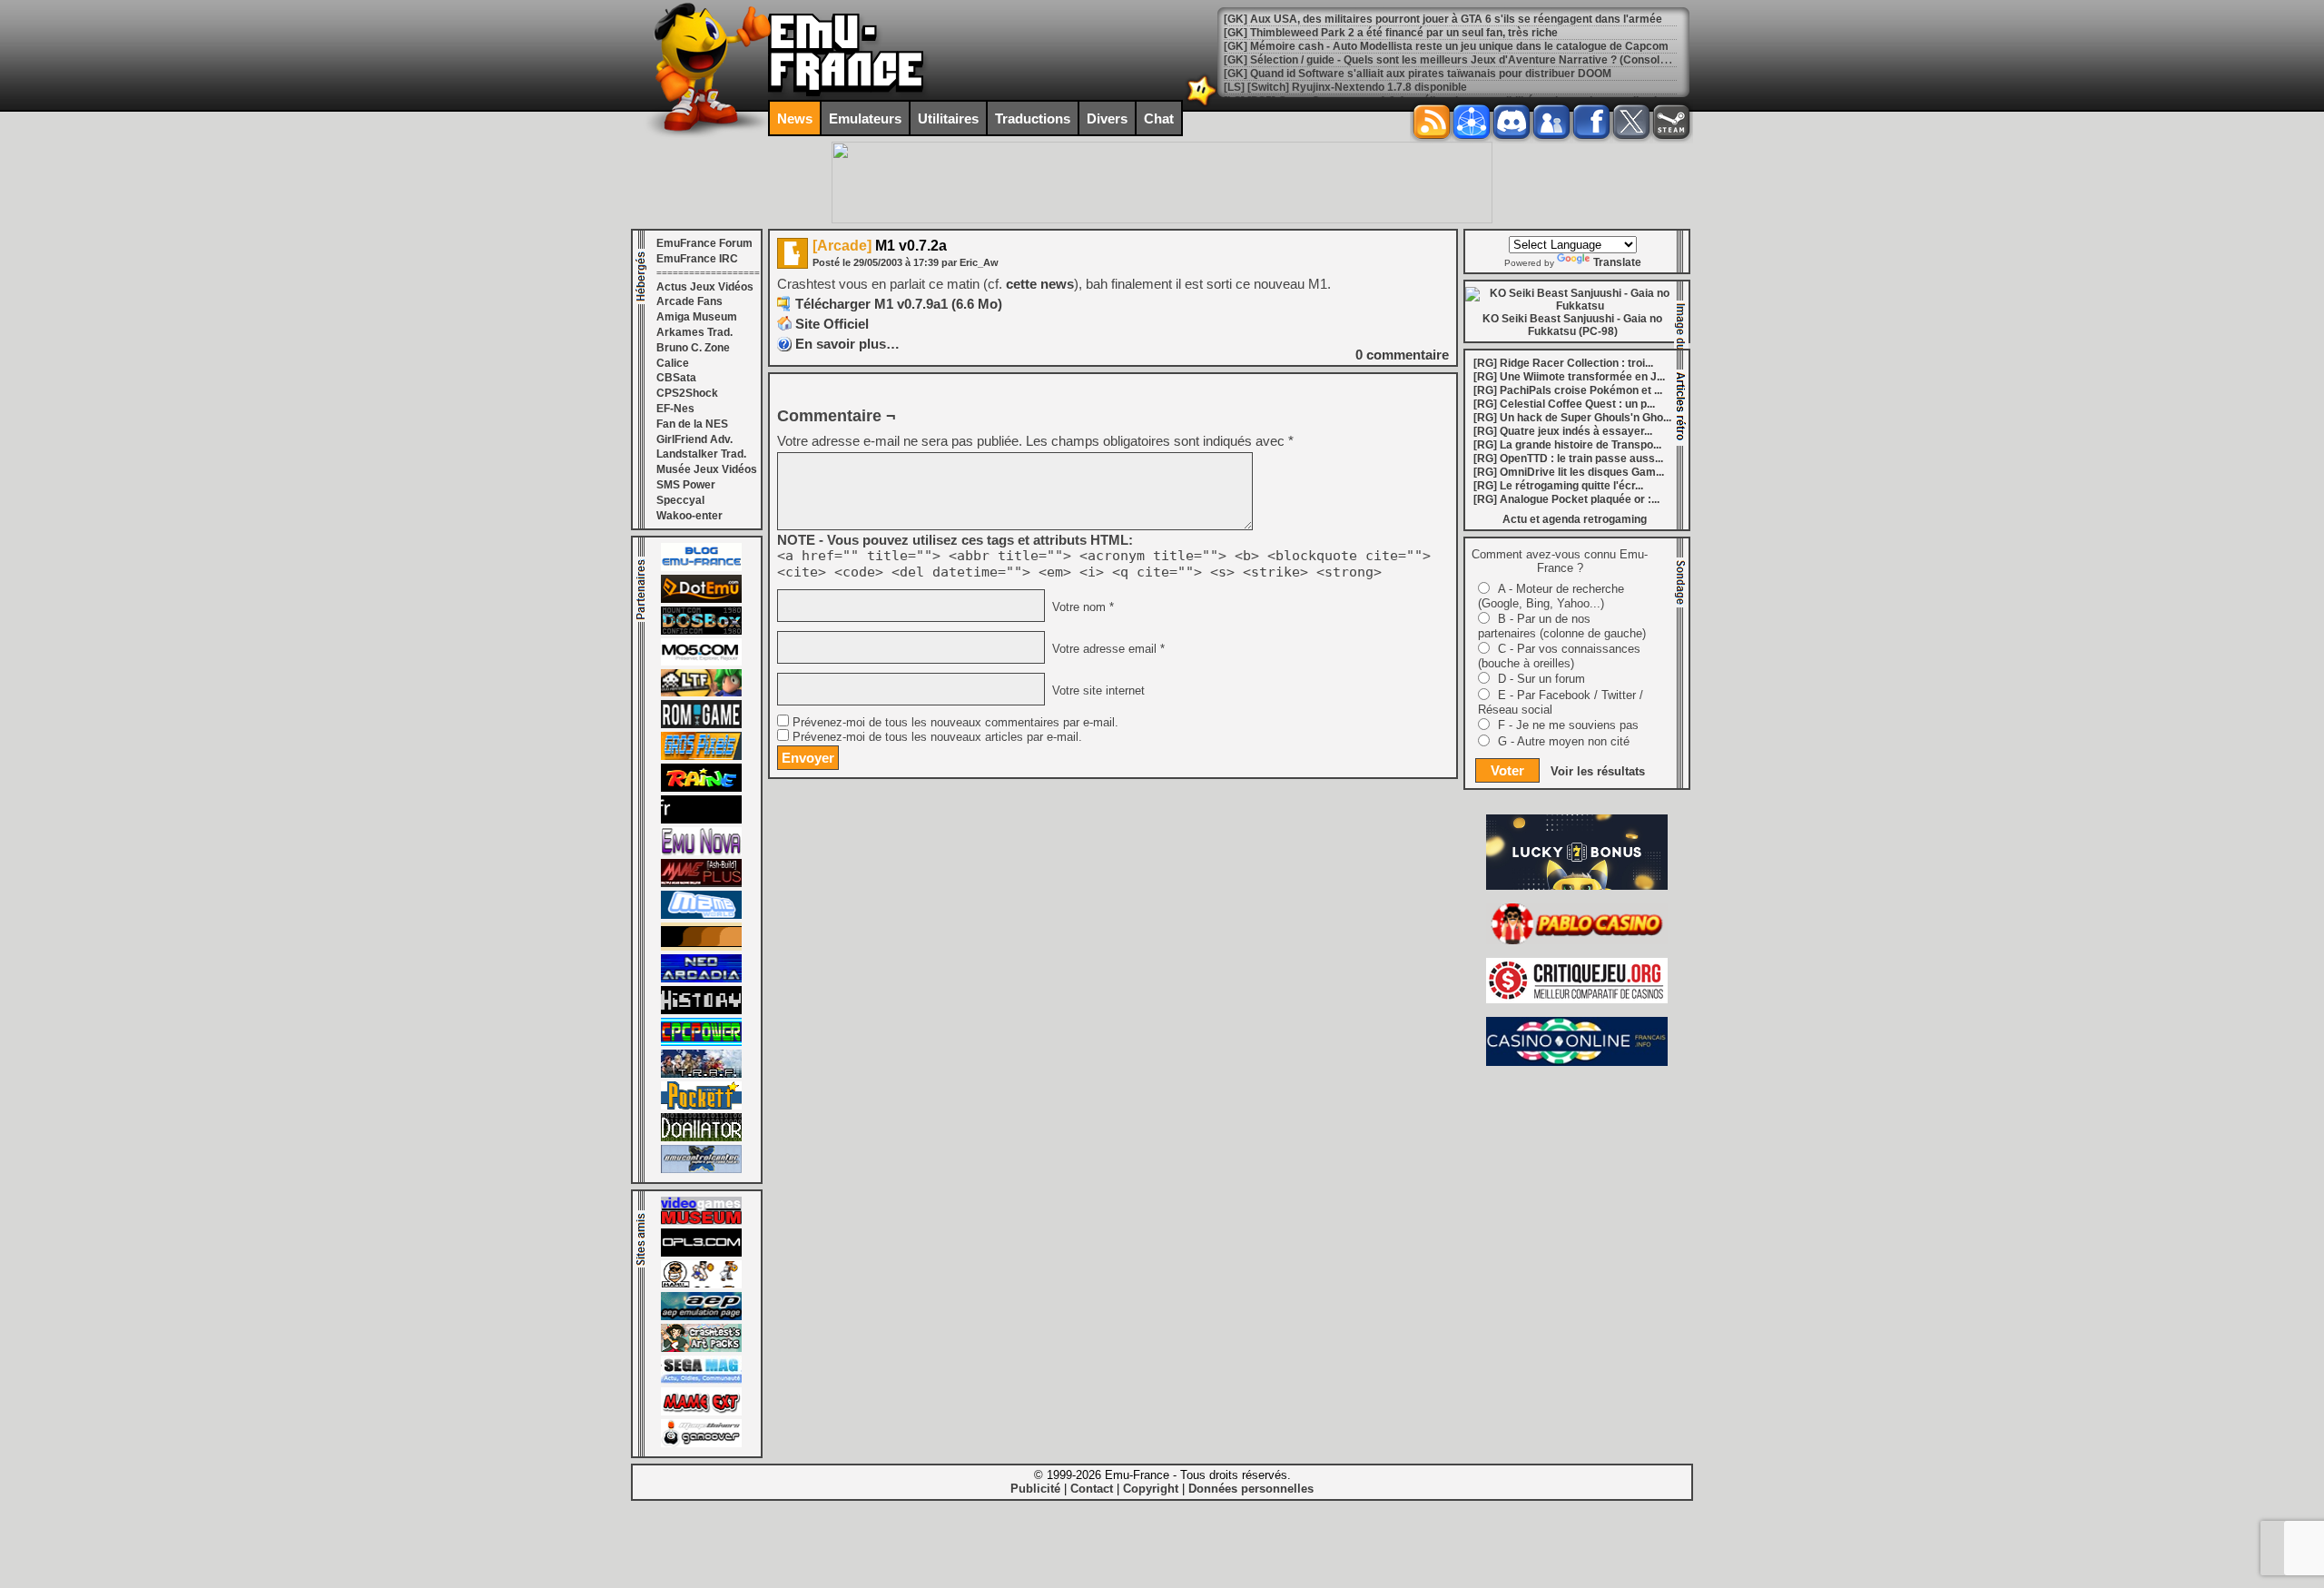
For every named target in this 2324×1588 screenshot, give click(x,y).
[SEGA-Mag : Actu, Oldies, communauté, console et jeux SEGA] (701, 1380)
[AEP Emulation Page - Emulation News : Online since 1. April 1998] (701, 1317)
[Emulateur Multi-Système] (701, 1138)
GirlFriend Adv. (694, 439)
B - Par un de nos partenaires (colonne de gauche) (1562, 626)
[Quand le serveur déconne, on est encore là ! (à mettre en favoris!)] (701, 567)
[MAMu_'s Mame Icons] (701, 1285)
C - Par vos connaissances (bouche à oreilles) (1559, 656)
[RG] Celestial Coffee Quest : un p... (1564, 404)
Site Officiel (832, 324)
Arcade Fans (689, 301)
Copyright (1151, 1489)
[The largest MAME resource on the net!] (701, 915)
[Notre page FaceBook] (1591, 122)
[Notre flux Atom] (1472, 122)
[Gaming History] (701, 1011)
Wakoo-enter (689, 516)
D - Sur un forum (1541, 679)
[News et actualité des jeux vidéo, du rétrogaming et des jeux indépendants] (701, 725)
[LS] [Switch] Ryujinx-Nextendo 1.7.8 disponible (1345, 87)
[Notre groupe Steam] (1671, 122)
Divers (1107, 118)
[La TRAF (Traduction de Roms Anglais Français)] (701, 1074)
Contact (1092, 1489)
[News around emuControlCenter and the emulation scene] (701, 1169)
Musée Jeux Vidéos (707, 469)
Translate (1617, 262)
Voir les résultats (1598, 771)
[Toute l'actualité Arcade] (701, 979)
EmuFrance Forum (704, 243)
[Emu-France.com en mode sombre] (1202, 104)
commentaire (1402, 355)
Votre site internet (1097, 691)
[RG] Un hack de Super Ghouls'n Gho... (1572, 418)
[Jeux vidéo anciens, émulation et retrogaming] (701, 852)
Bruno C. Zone (693, 348)
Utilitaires (948, 118)
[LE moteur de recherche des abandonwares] (701, 947)
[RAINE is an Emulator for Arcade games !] (701, 788)
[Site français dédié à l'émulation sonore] (701, 1253)
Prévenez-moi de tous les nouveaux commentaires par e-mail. (955, 723)
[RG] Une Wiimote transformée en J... (1569, 377)
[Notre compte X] (1631, 122)
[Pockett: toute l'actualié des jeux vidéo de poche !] (701, 1106)
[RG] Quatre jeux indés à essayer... (1563, 431)
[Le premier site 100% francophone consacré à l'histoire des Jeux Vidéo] (701, 756)
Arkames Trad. (694, 332)
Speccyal (680, 500)
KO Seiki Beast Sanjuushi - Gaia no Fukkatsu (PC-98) (1572, 325)
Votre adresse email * (1107, 649)
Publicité (1035, 1489)
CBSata (676, 378)
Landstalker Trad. (701, 454)
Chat (1159, 118)
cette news (1040, 284)
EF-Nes (675, 409)
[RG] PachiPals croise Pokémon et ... (1568, 390)
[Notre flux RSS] (1432, 122)
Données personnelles (1251, 1489)
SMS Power (686, 485)
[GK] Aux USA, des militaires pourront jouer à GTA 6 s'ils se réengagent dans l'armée (1443, 19)
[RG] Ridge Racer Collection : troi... (1563, 363)
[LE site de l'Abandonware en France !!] (701, 693)
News (795, 118)
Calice (673, 363)
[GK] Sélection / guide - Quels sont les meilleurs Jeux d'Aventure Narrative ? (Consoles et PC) (1465, 60)
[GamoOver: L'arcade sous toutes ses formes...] (701, 1444)
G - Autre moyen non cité (1564, 741)
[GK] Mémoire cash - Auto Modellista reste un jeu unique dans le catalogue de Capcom (1446, 46)
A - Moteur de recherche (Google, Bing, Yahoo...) (1551, 596)
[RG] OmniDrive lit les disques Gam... (1569, 472)
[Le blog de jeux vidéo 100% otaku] (701, 820)
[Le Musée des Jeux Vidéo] (701, 1221)
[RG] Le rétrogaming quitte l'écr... (1558, 486)
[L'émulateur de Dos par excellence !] (701, 631)
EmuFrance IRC (697, 259)
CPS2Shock (687, 393)
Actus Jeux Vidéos (705, 287)
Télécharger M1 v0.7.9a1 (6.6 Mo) (899, 304)
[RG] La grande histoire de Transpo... (1567, 445)
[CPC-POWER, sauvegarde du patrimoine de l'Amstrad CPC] (701, 1042)
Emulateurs (865, 118)
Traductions (1033, 118)
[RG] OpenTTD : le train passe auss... (1568, 459)
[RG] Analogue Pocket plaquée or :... (1566, 499)
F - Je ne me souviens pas (1568, 725)
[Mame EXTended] (701, 1412)
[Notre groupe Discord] (1512, 122)
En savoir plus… (847, 344)
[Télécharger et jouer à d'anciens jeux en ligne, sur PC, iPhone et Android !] (701, 599)
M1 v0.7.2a (880, 246)
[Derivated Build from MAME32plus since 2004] (701, 883)
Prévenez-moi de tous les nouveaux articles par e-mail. (937, 737)
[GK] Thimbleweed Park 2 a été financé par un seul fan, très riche (1391, 33)
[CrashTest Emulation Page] (701, 1348)
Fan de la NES (692, 424)
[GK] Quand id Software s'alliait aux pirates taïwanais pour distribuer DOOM (1418, 74)
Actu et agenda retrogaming (1575, 519)
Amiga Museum (697, 317)
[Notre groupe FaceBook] (1551, 122)
